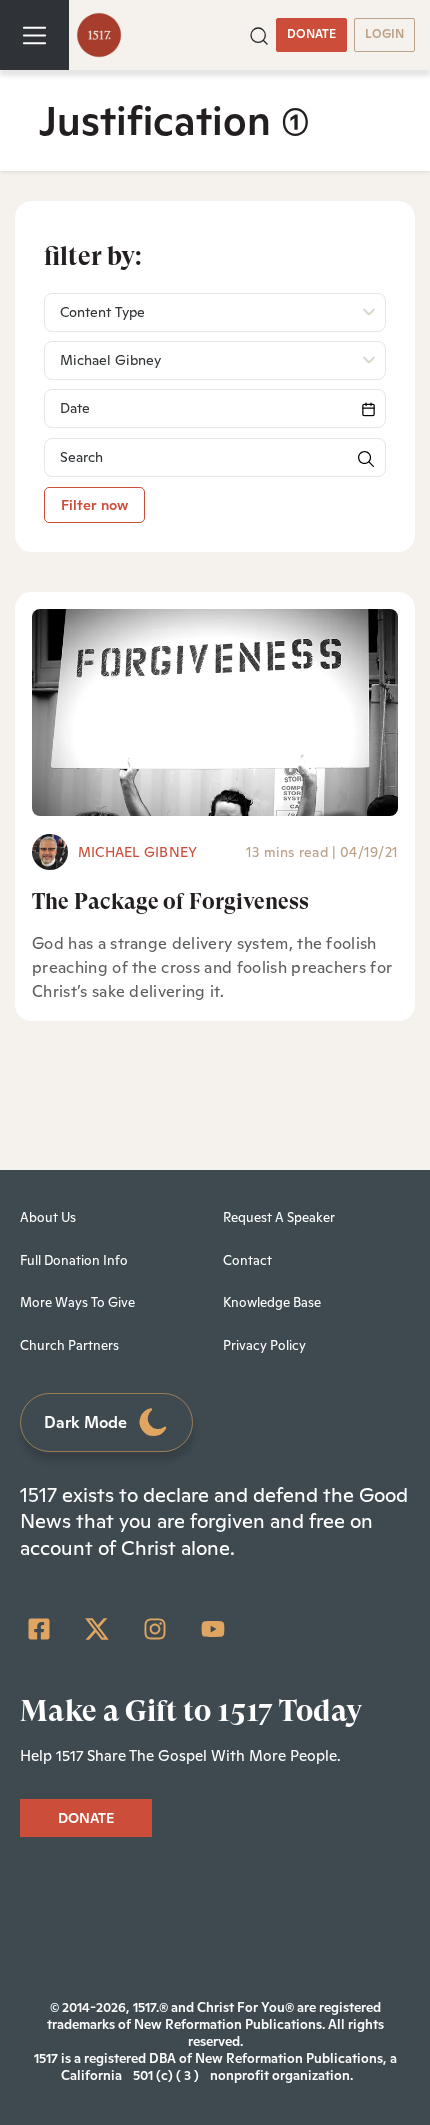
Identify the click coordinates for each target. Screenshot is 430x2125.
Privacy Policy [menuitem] (264, 1345)
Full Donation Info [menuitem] (74, 1260)
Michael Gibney (137, 852)
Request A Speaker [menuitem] (279, 1217)
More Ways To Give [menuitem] (77, 1302)
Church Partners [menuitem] (69, 1345)
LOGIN (384, 34)
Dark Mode (85, 1422)
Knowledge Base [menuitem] (272, 1302)
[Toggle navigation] (34, 35)
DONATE (311, 34)
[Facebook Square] (39, 1629)
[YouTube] (213, 1629)
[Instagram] (155, 1629)
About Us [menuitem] (48, 1217)
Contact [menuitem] (247, 1260)
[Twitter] (97, 1629)
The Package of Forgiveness (170, 901)
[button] (259, 34)
